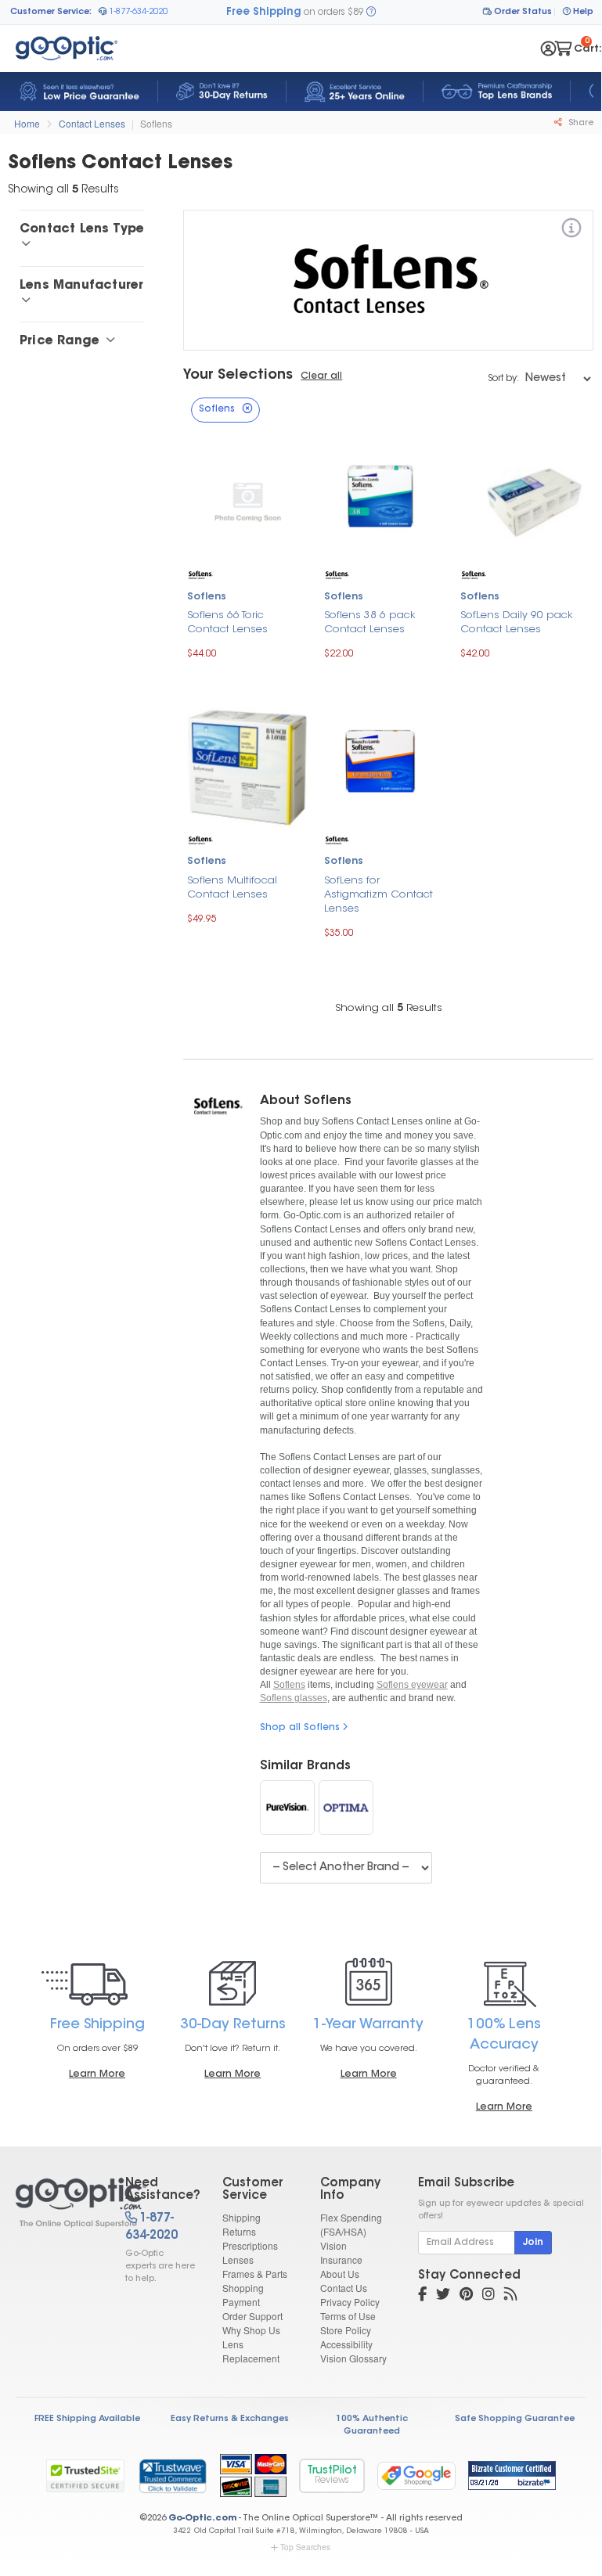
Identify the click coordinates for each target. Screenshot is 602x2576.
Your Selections (238, 376)
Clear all (321, 376)
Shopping (243, 2288)
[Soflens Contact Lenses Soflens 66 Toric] (248, 500)
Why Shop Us (251, 2330)
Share (580, 123)
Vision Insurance (341, 2252)
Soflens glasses (294, 1698)
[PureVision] (287, 1808)
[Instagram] (488, 2296)
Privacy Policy (350, 2302)
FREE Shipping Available (87, 2419)
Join (533, 2243)
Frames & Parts (255, 2274)
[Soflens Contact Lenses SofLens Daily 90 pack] (521, 500)
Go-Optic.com (202, 2518)
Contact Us (344, 2288)
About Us (340, 2274)
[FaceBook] (422, 2296)
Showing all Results (389, 1008)
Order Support (252, 2316)
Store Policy (346, 2330)
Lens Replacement (251, 2351)
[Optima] (346, 1808)
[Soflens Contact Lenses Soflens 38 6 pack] (385, 500)
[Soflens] (571, 230)
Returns (239, 2231)
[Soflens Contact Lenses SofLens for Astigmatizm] (385, 765)
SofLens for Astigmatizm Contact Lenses (379, 895)
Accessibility (346, 2344)
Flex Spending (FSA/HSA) (351, 2224)
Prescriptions (250, 2245)
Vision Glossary (353, 2358)
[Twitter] (443, 2296)
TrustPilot (332, 2475)
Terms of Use (348, 2316)
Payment (241, 2302)
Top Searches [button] (305, 2547)
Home (27, 123)
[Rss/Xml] (510, 2296)
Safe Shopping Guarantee (515, 2419)
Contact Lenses (92, 123)
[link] (172, 2476)
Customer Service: (51, 12)
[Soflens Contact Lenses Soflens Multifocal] (248, 766)
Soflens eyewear (412, 1685)
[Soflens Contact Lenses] (57, 2203)
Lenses (238, 2259)
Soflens (156, 123)
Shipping (242, 2217)
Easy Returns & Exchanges (230, 2419)
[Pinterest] (466, 2296)
